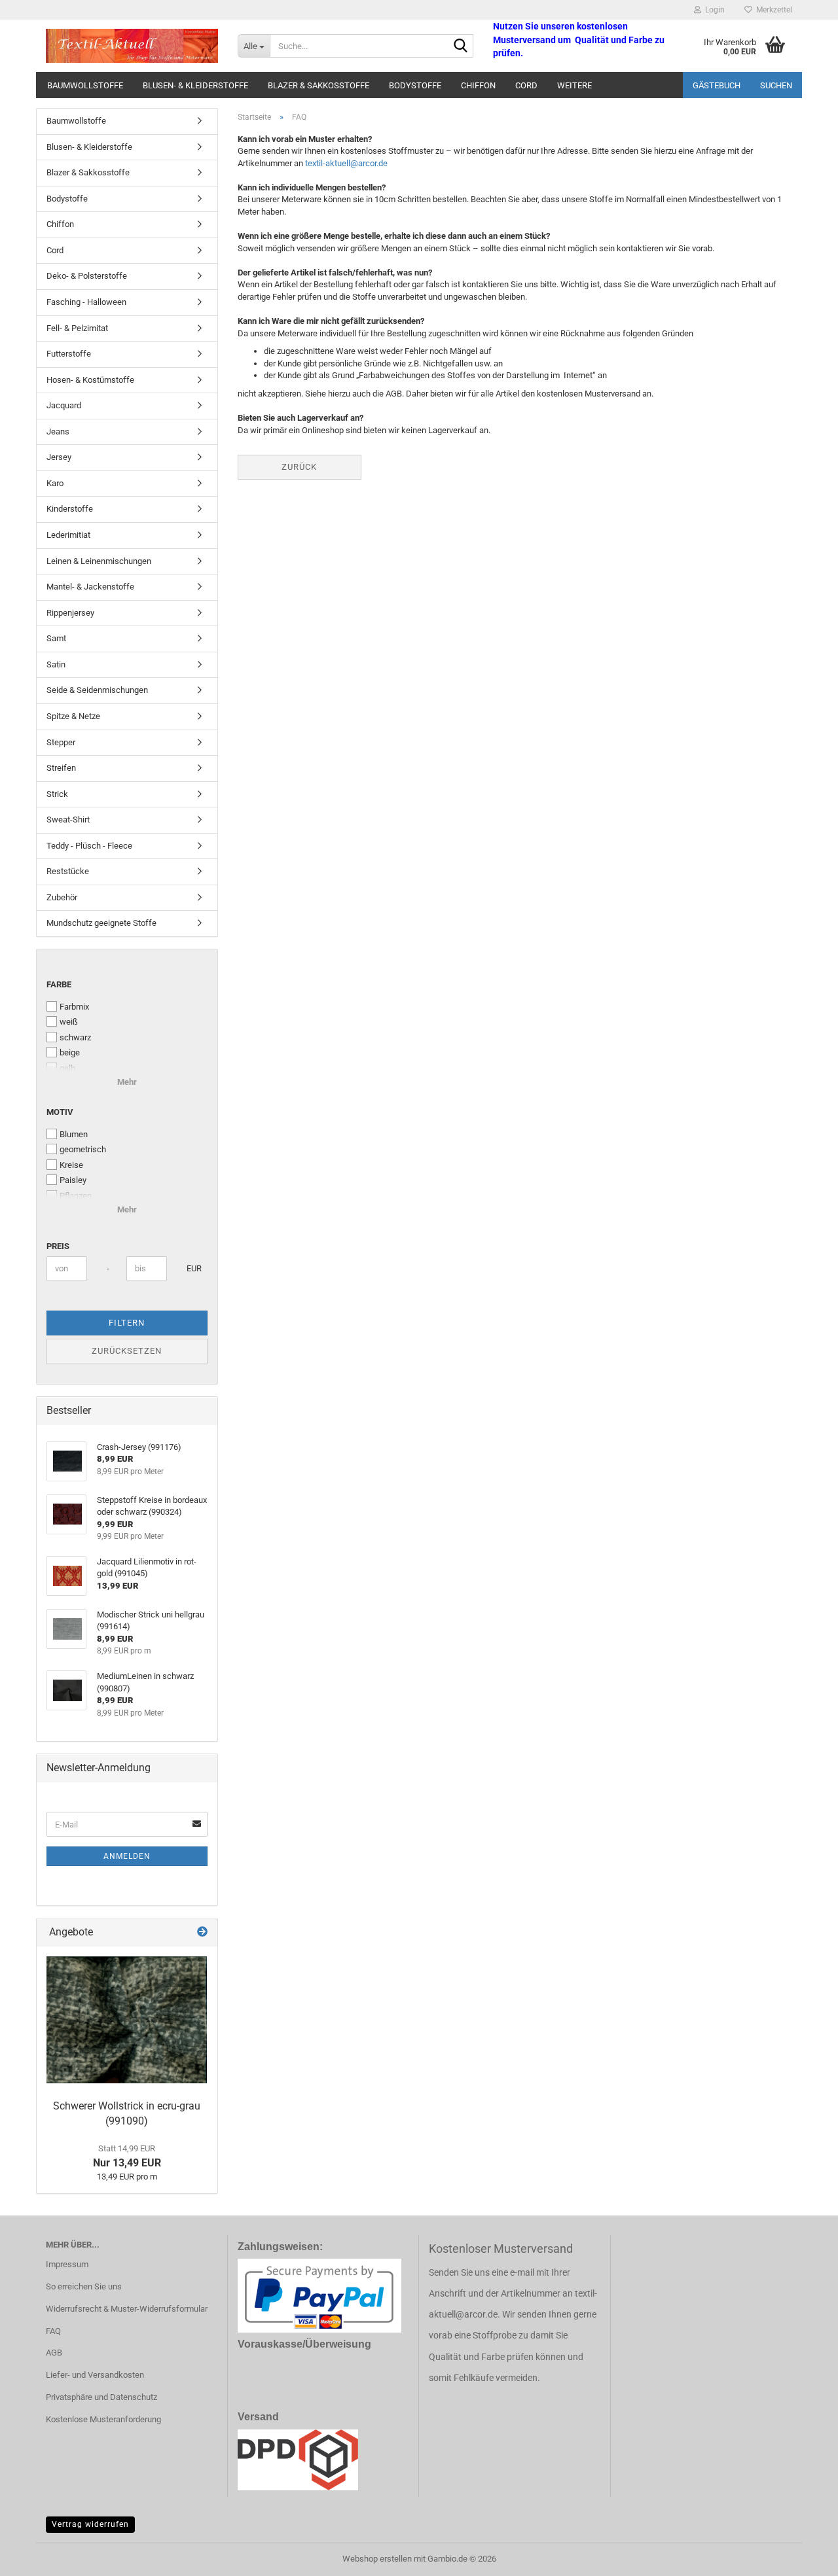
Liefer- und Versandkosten (95, 2375)
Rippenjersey (70, 613)
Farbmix (74, 1007)
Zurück (299, 467)
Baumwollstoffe (85, 85)
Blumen (74, 1134)
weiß (69, 1022)
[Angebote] (202, 1932)
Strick (57, 794)
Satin (56, 664)
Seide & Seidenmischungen (97, 690)
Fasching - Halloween (86, 302)
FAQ (53, 2331)
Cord (526, 85)
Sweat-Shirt (68, 820)
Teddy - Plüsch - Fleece (89, 846)
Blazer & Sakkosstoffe (319, 85)
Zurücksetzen (127, 1351)
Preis (58, 1246)
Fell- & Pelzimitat (77, 328)
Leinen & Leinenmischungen (99, 561)
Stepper (61, 742)
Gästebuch (717, 85)
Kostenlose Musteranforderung (103, 2419)
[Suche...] (461, 46)
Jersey (59, 457)
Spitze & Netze (73, 716)
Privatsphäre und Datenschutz (101, 2397)
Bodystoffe (415, 85)
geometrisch (83, 1149)
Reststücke (68, 871)
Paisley (73, 1180)
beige (70, 1052)
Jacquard (64, 405)
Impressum (67, 2264)
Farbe (59, 984)
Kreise (71, 1165)
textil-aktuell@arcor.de (346, 163)
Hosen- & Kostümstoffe (90, 380)
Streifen (61, 768)
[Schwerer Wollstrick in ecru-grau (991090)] (127, 2020)
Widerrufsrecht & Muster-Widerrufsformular (127, 2309)
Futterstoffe (69, 354)
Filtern (127, 1323)
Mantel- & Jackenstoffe (90, 587)
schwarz (75, 1037)
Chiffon (478, 85)
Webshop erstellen (377, 2559)
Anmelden (127, 1856)
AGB (54, 2353)
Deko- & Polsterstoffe (87, 276)
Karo (55, 483)
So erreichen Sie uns (84, 2286)
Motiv (60, 1112)
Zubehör (62, 897)
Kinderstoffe (70, 509)
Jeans (58, 432)
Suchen (776, 85)
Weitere (574, 85)
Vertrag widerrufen (90, 2524)
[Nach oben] (802, 2556)
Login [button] (713, 10)
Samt (56, 638)
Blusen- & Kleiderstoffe (195, 85)
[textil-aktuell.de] (132, 46)
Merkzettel (772, 10)
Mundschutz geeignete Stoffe (101, 923)
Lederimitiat (68, 535)
